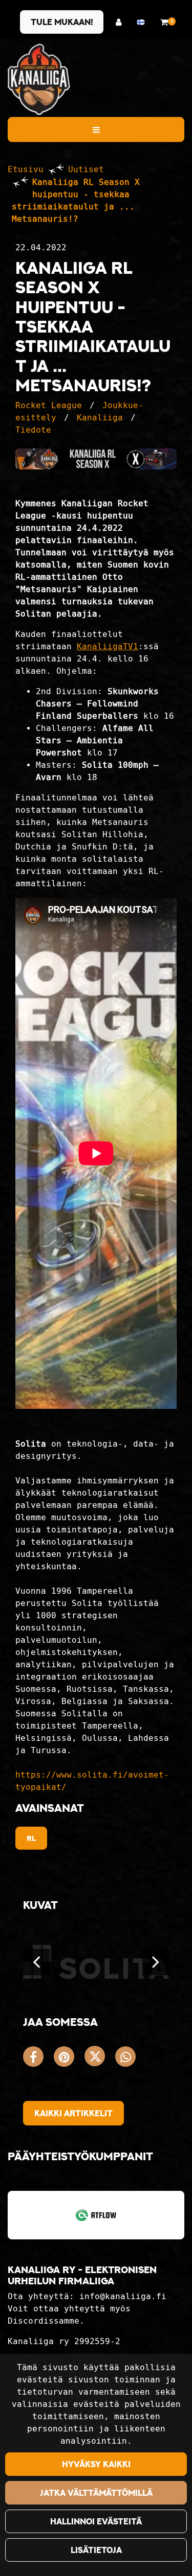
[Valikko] (96, 129)
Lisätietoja (96, 2550)
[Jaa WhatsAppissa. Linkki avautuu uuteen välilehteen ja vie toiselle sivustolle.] (128, 2059)
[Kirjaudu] (121, 22)
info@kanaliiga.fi (123, 2296)
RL (31, 1838)
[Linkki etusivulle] (39, 79)
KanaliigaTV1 (108, 646)
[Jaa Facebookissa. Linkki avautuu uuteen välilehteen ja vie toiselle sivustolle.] (38, 2059)
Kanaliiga (100, 418)
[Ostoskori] (164, 22)
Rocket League (49, 405)
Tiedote (33, 430)
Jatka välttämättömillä (96, 2493)
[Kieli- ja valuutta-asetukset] (143, 22)
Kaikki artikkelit (73, 2113)
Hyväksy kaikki (96, 2464)
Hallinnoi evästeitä (96, 2521)
